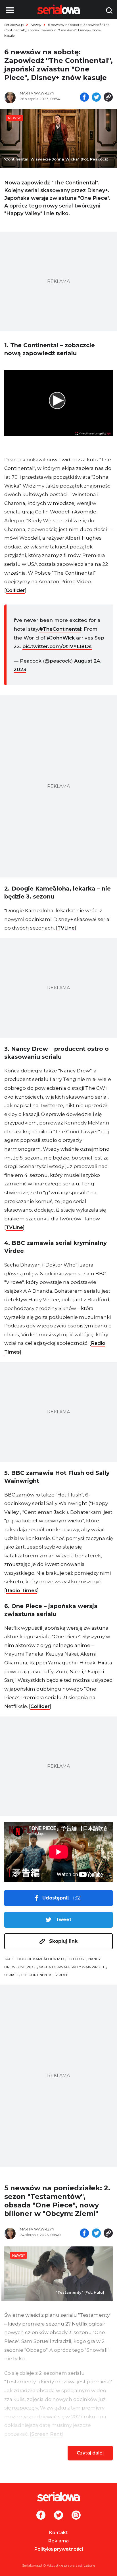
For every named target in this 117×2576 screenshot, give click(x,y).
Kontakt (58, 2533)
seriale (12, 1975)
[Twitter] (58, 2516)
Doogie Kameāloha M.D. (41, 1959)
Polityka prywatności (59, 2549)
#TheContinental (60, 629)
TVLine (66, 928)
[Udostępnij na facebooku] (84, 98)
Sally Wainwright (88, 1967)
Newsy (36, 25)
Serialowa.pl (14, 25)
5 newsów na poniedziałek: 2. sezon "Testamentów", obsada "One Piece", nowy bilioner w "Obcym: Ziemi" (57, 2201)
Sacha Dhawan (54, 1967)
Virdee (62, 1975)
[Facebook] (41, 2516)
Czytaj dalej (90, 2453)
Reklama (58, 2541)
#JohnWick (61, 638)
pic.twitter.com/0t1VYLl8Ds (57, 646)
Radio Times (21, 1590)
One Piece (27, 1967)
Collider (15, 590)
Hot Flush (77, 1959)
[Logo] (58, 2497)
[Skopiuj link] (108, 98)
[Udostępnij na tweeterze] (96, 98)
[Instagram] (76, 2516)
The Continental (37, 1975)
